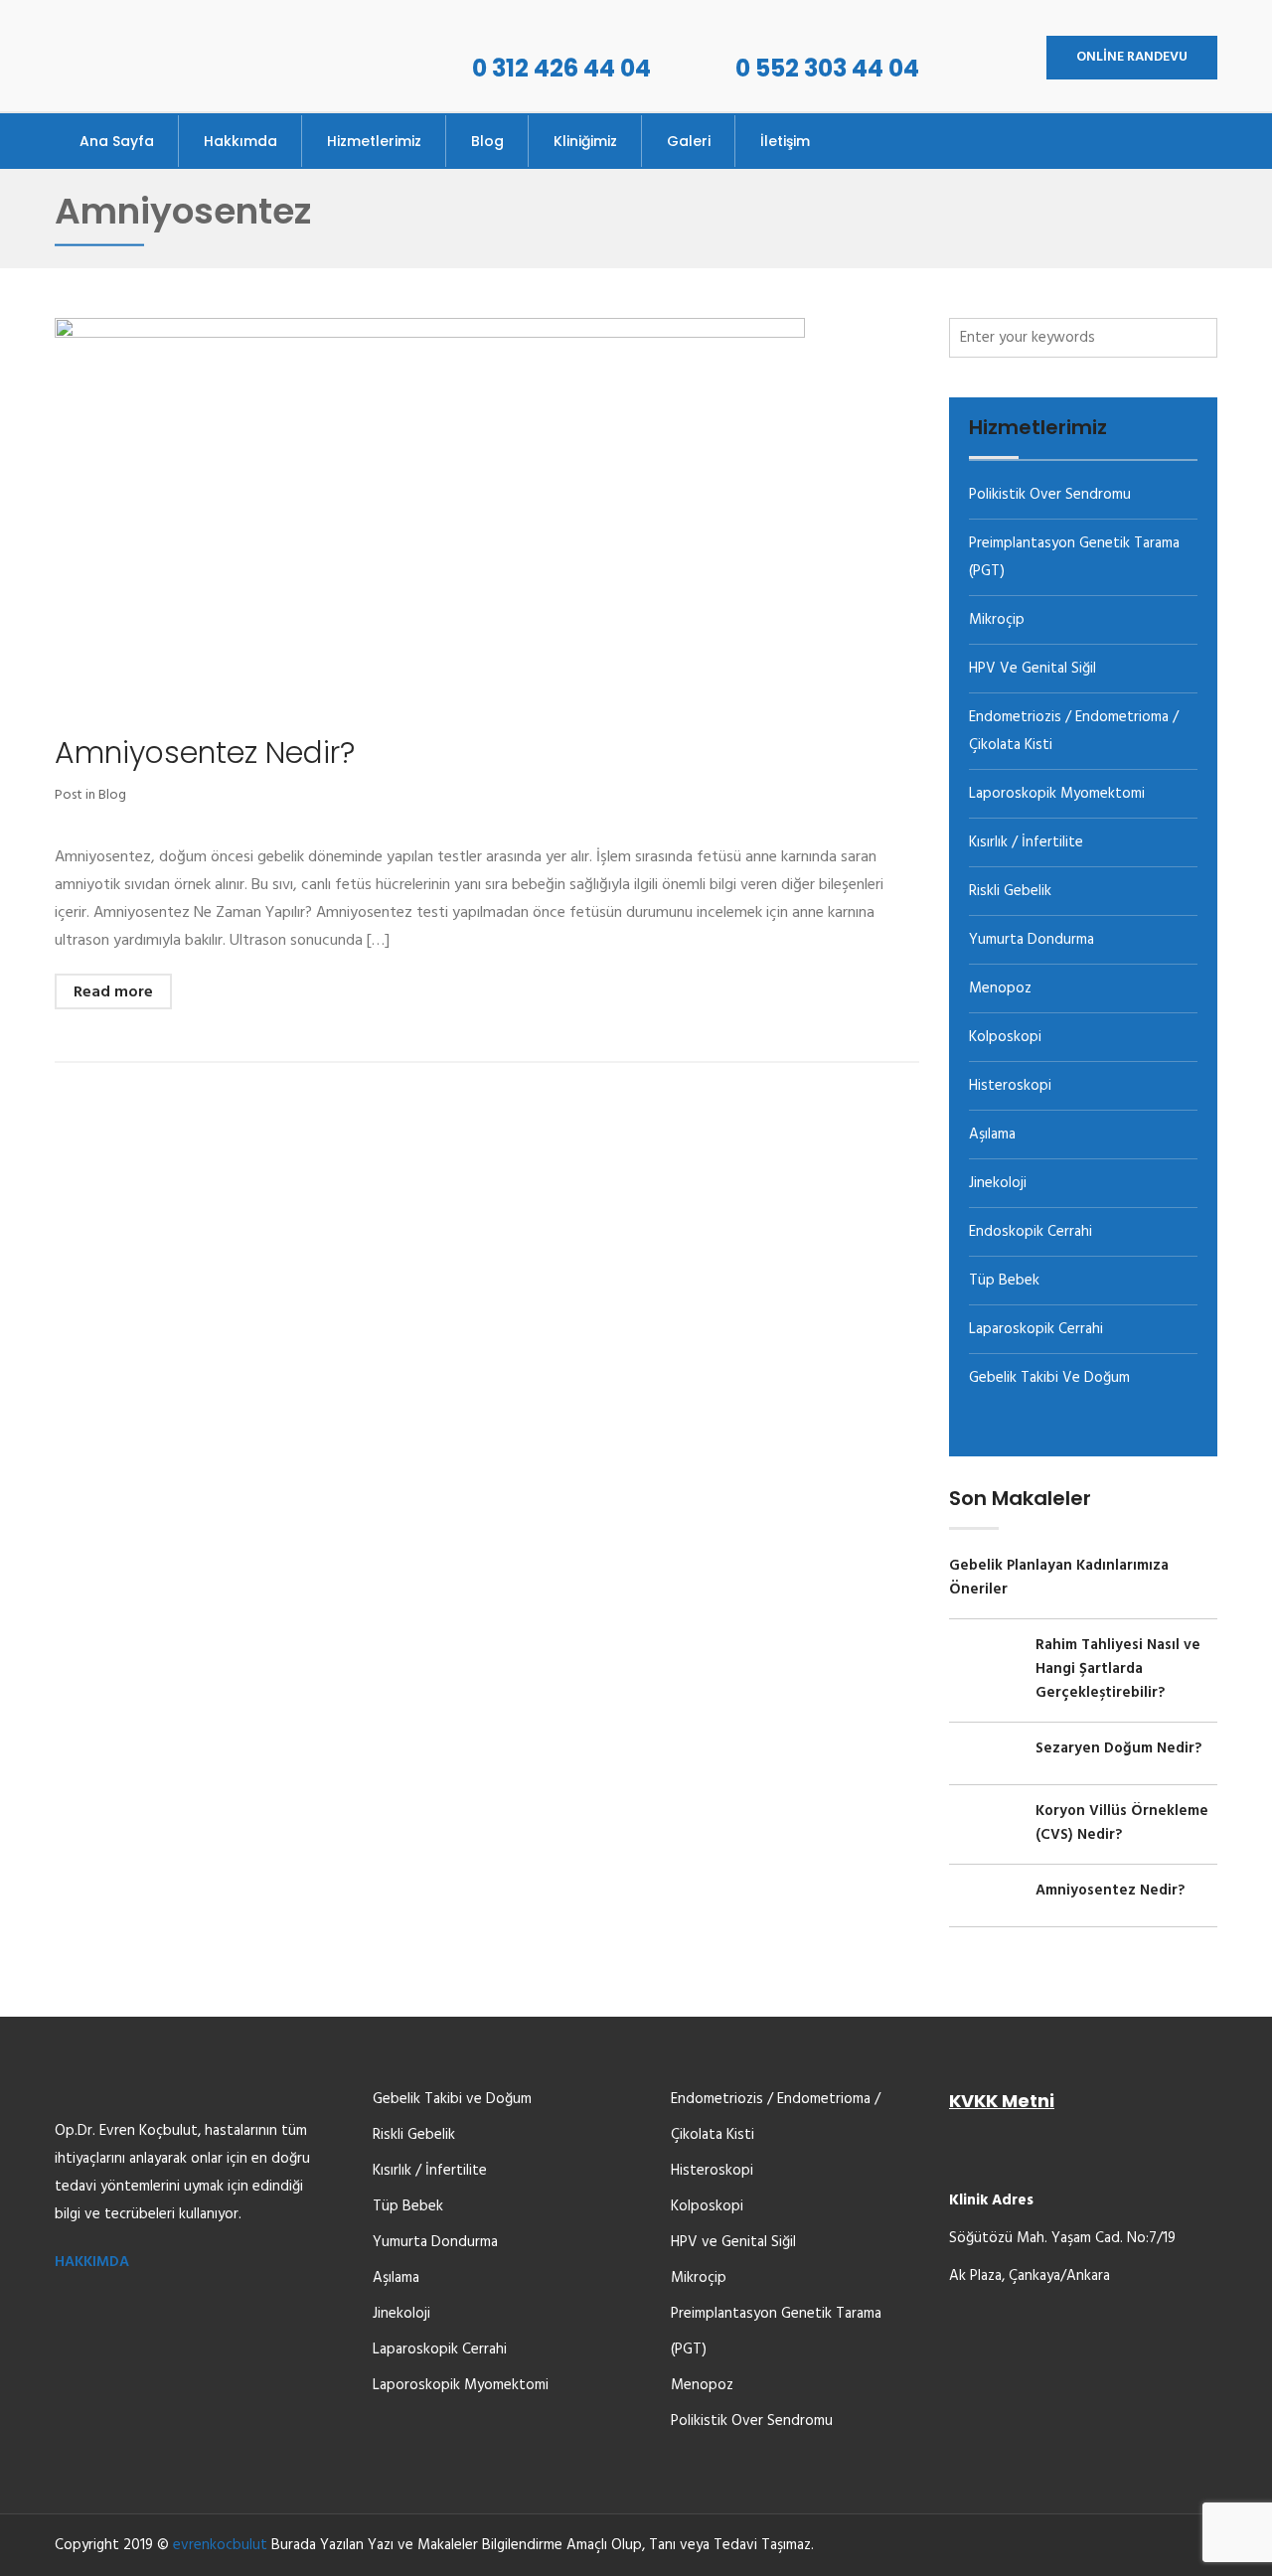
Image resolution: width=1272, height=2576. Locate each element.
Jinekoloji (998, 1183)
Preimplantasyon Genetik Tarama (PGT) (776, 2332)
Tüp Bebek (1004, 1281)
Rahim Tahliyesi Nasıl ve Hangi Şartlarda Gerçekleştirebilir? (1118, 1669)
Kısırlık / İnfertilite (1026, 842)
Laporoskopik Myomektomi (1057, 794)
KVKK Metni (1002, 2101)
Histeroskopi (1010, 1086)
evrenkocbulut (220, 2545)
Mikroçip (997, 620)
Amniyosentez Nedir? (205, 753)
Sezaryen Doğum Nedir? (1118, 1748)
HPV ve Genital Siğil (1033, 669)
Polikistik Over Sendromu (1050, 495)
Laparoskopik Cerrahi (1036, 1329)
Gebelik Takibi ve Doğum (1049, 1378)
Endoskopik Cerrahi (1031, 1232)
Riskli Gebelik (1010, 891)
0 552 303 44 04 (827, 68)
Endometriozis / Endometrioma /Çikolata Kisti (776, 2117)
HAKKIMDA (92, 2262)
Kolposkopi (1005, 1037)
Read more (113, 992)
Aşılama (992, 1135)
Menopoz (1000, 988)
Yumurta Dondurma (1032, 940)
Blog (112, 795)
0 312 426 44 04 (561, 68)
